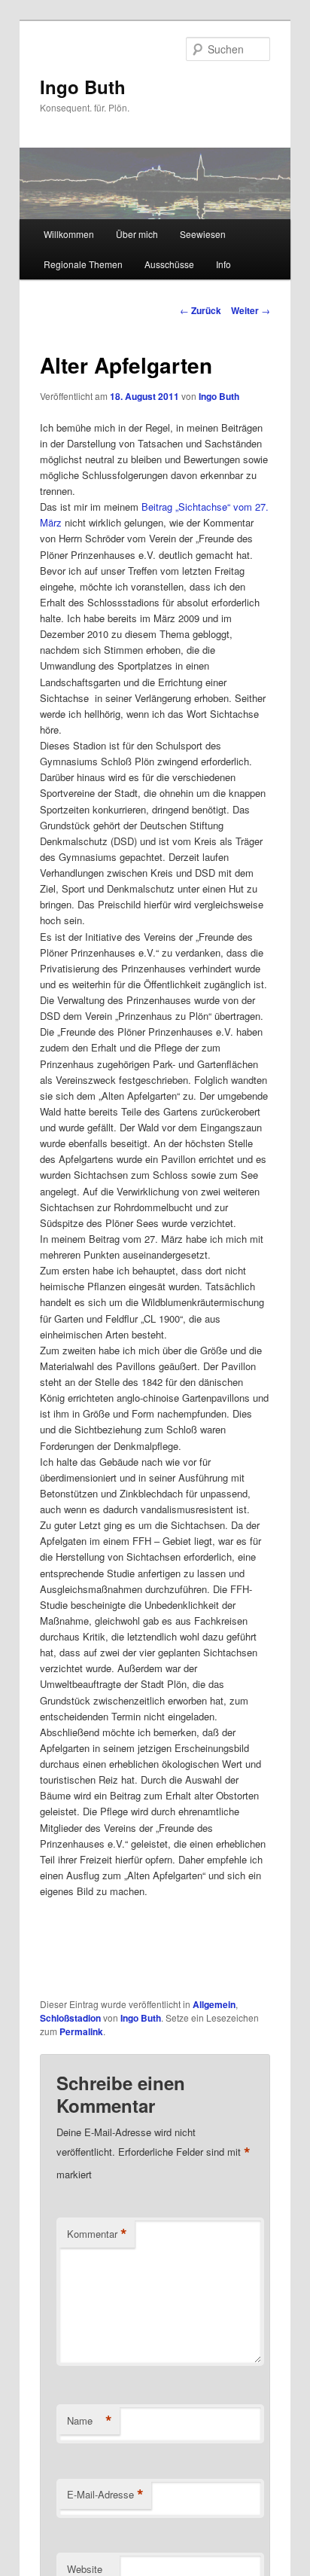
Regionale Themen (83, 264)
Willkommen (69, 234)
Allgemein (214, 2004)
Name (90, 2421)
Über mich (137, 234)
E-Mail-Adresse (105, 2495)
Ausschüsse (169, 264)
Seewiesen (203, 234)
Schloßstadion (70, 2018)
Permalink (81, 2031)
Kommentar (97, 2234)
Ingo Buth (83, 87)
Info (223, 264)
